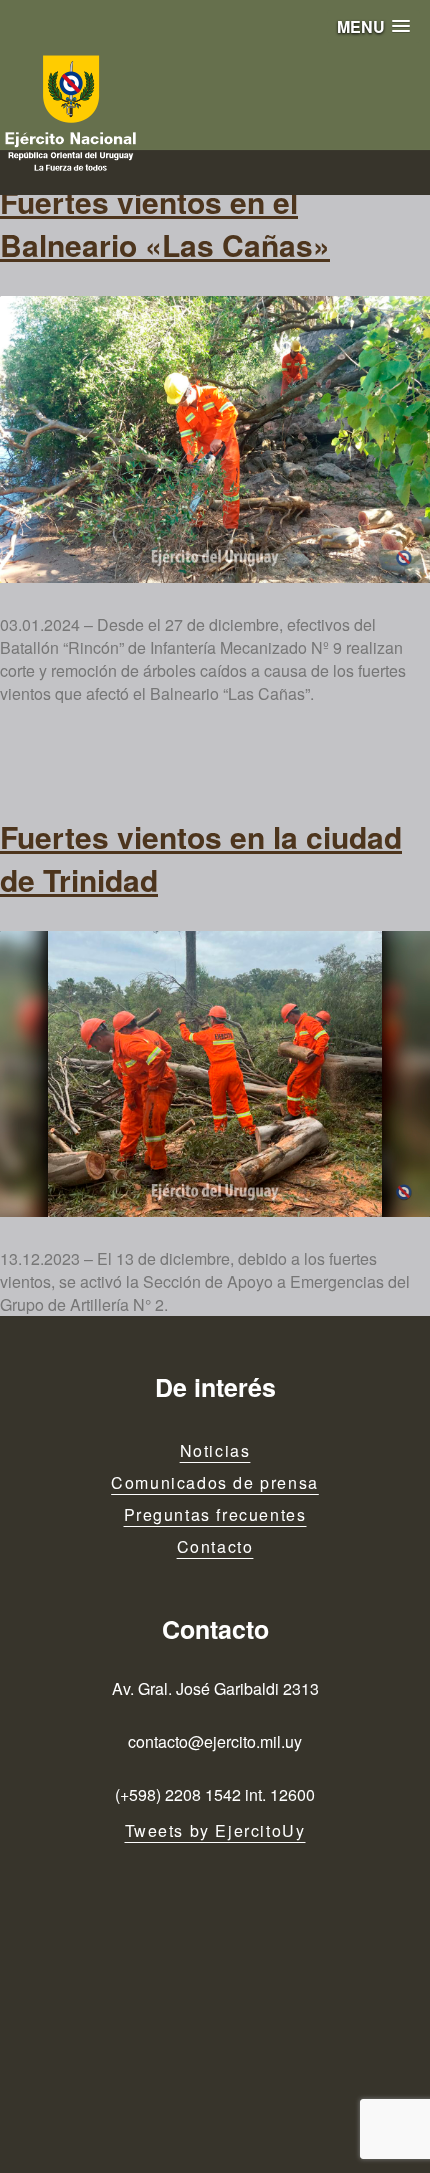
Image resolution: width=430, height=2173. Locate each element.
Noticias (215, 1450)
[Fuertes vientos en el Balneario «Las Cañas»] (215, 439)
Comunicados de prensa (215, 1482)
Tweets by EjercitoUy (215, 1830)
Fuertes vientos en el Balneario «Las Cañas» (165, 223)
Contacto (215, 1546)
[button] (373, 26)
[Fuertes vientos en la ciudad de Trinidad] (215, 1074)
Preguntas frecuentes (215, 1514)
